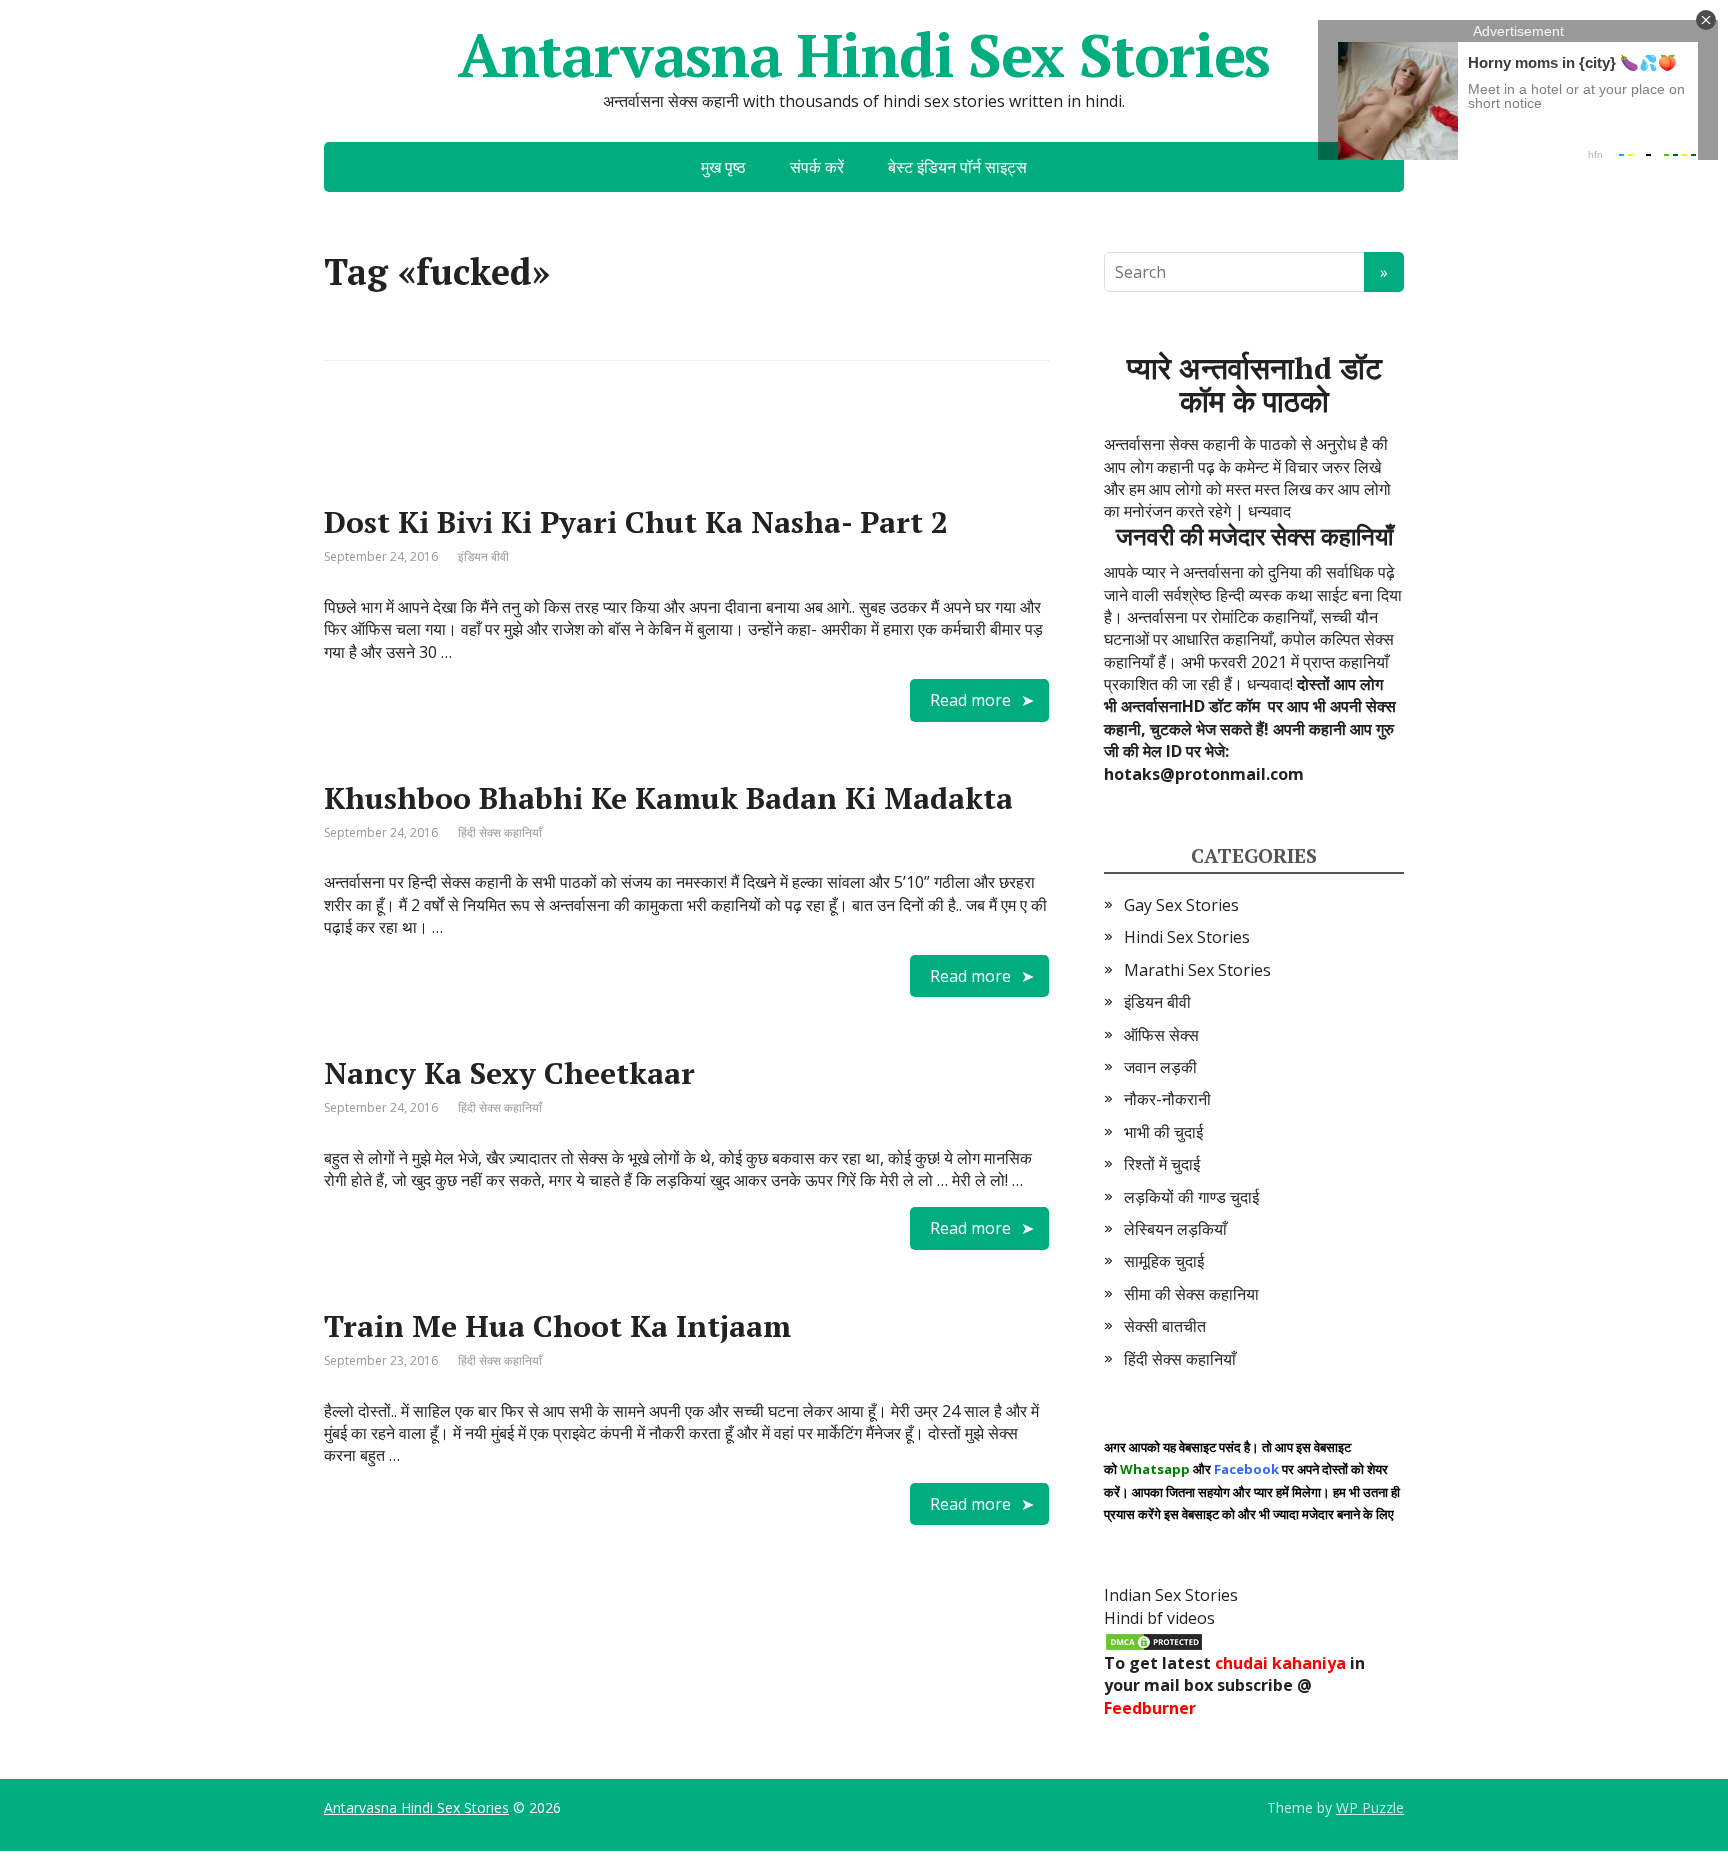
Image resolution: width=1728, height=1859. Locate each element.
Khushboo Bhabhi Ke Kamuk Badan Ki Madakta (668, 798)
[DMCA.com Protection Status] (1154, 1640)
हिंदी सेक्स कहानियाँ (500, 832)
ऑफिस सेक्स (1161, 1035)
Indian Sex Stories (1171, 1595)
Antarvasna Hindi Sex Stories (864, 55)
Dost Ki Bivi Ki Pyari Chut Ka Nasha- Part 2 (636, 522)
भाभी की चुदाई (1163, 1132)
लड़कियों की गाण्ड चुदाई (1191, 1197)
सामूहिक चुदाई (1164, 1261)
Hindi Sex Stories (1187, 937)
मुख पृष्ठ (723, 167)
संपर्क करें (817, 167)
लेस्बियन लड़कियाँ (1175, 1229)
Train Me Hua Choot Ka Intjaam (557, 1326)
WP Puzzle (1370, 1807)
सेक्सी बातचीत (1165, 1326)
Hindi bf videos (1159, 1618)
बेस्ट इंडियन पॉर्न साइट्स (957, 167)
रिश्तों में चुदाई (1162, 1164)
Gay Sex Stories (1181, 905)
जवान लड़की (1160, 1067)
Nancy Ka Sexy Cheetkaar (509, 1073)
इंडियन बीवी (483, 556)
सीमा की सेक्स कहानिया (1191, 1294)
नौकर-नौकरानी (1167, 1099)
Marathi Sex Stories (1197, 970)
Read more (970, 700)
